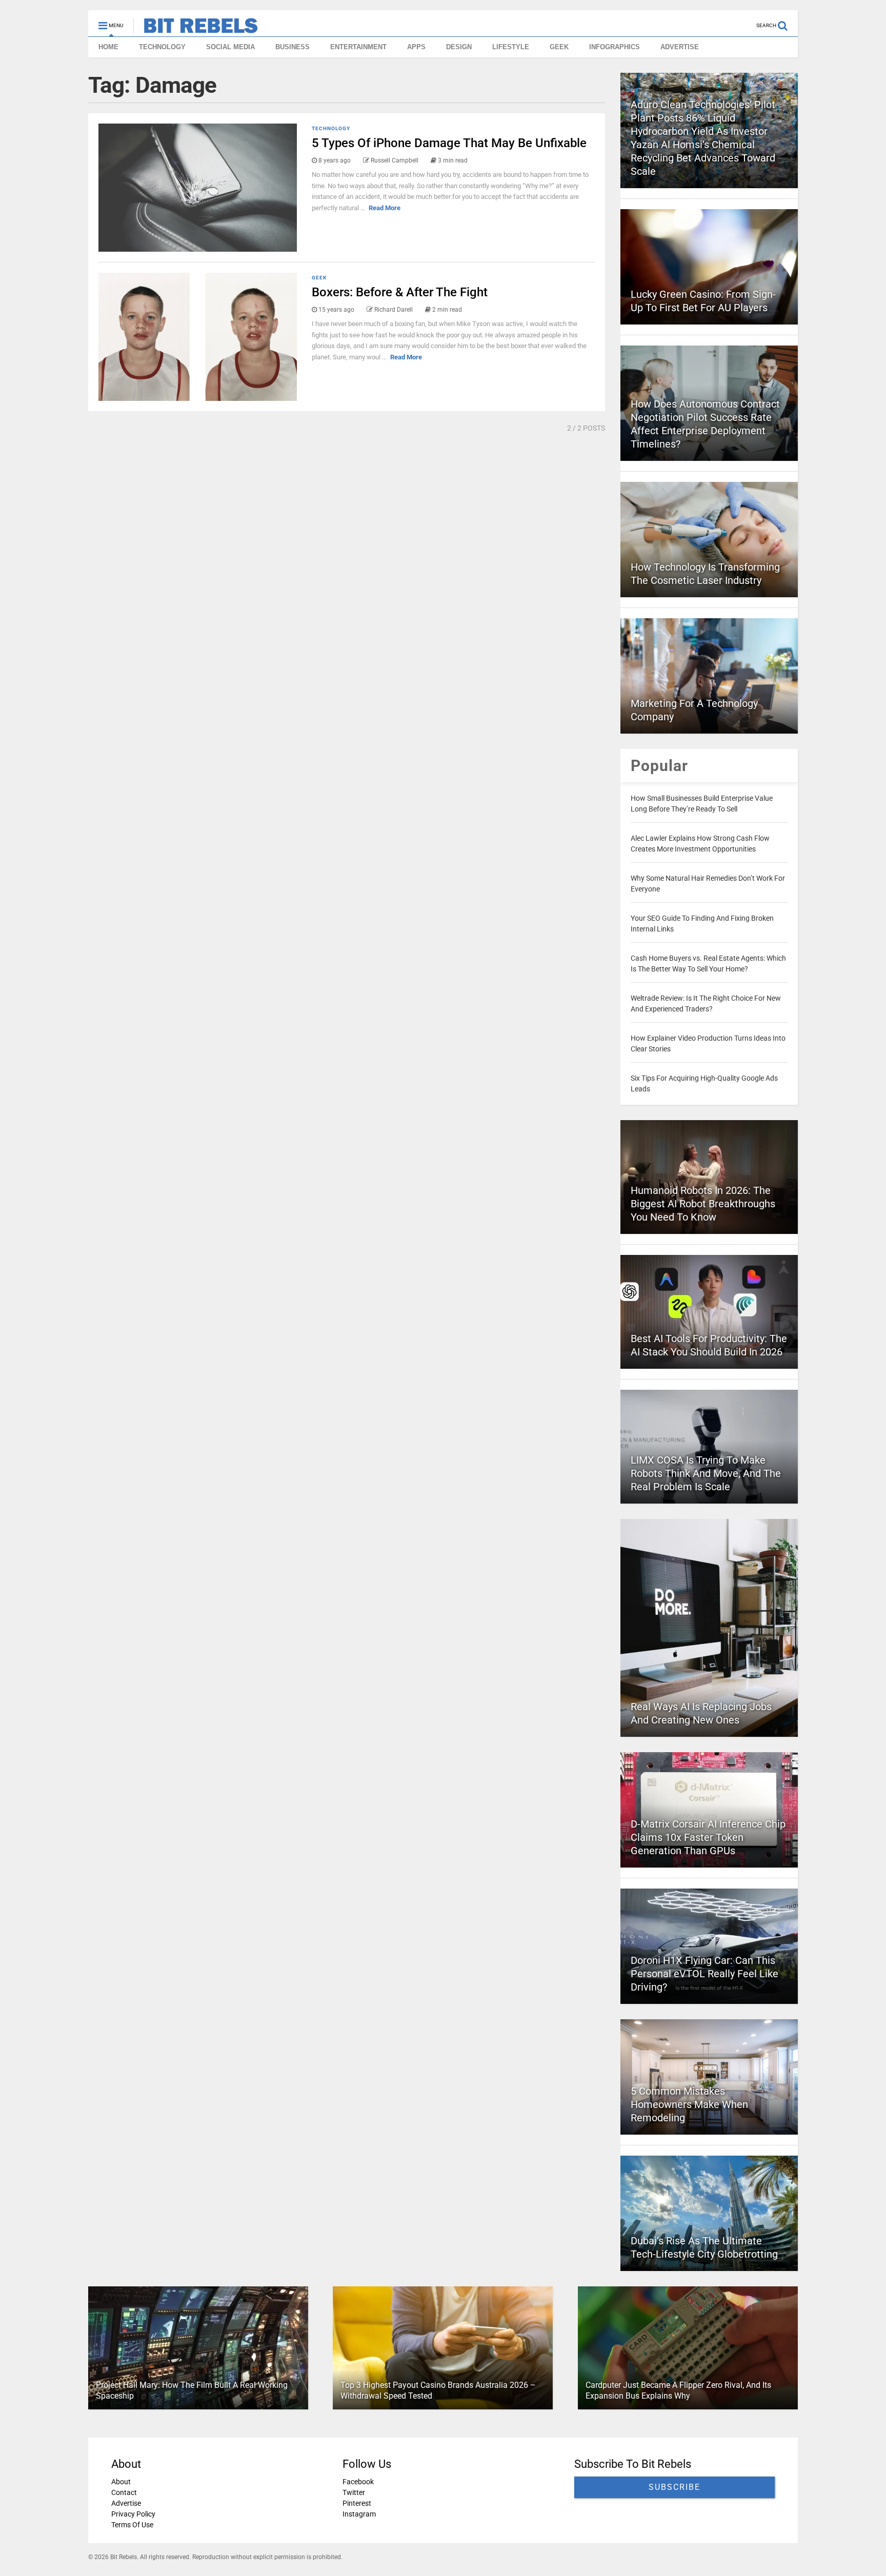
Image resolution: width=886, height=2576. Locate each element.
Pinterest (357, 2503)
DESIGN (459, 47)
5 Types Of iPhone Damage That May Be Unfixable (449, 143)
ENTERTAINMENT (358, 47)
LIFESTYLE (511, 47)
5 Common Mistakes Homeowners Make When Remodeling (689, 2104)
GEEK (559, 47)
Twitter (354, 2492)
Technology (331, 128)
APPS (416, 47)
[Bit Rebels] (196, 29)
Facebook (358, 2482)
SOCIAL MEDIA (230, 47)
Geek (319, 278)
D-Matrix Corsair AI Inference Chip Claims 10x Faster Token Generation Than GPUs (708, 1837)
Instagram (359, 2514)
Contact (124, 2492)
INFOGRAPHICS (615, 47)
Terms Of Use (132, 2525)
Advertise (126, 2503)
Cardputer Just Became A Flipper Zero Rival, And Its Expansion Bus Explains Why (678, 2390)
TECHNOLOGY (162, 47)
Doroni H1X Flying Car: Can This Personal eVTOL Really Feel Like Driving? (704, 1974)
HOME (108, 47)
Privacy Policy (133, 2514)
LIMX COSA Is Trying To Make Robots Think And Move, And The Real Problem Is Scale (706, 1473)
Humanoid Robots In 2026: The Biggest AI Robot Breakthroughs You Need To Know (703, 1204)
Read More (385, 208)
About (121, 2482)
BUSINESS (293, 47)
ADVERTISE (680, 47)
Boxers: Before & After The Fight (400, 292)
